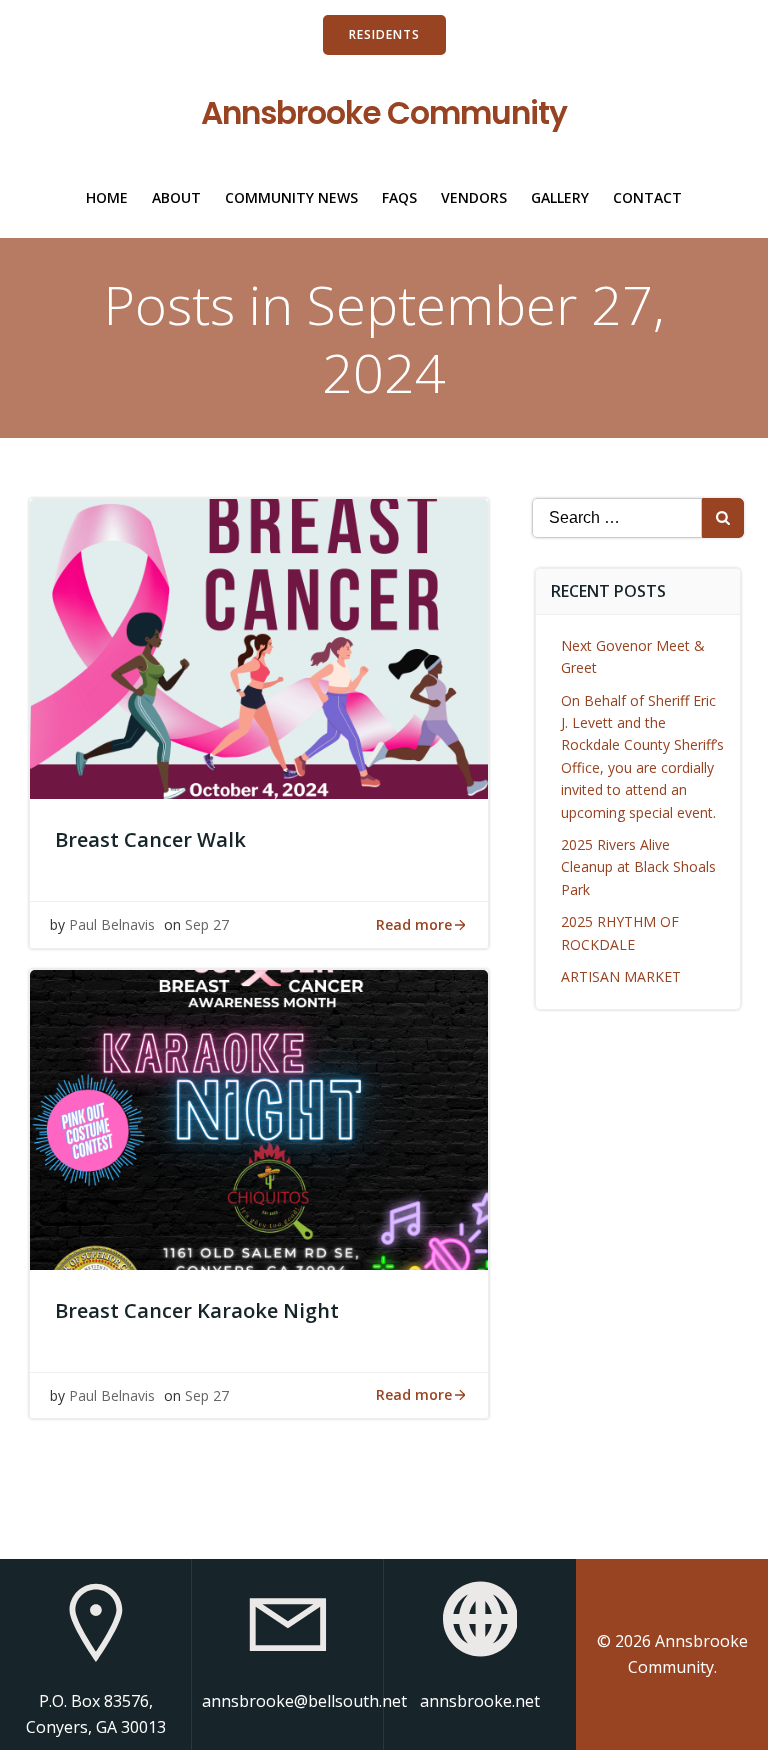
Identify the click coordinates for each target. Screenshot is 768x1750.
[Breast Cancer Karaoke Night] (259, 1118)
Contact (647, 197)
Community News (291, 197)
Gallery (560, 197)
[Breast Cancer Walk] (259, 647)
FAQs (399, 197)
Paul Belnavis (112, 924)
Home (107, 197)
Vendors (474, 197)
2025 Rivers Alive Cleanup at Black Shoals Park (638, 867)
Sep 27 (207, 924)
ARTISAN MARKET (621, 976)
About (176, 197)
